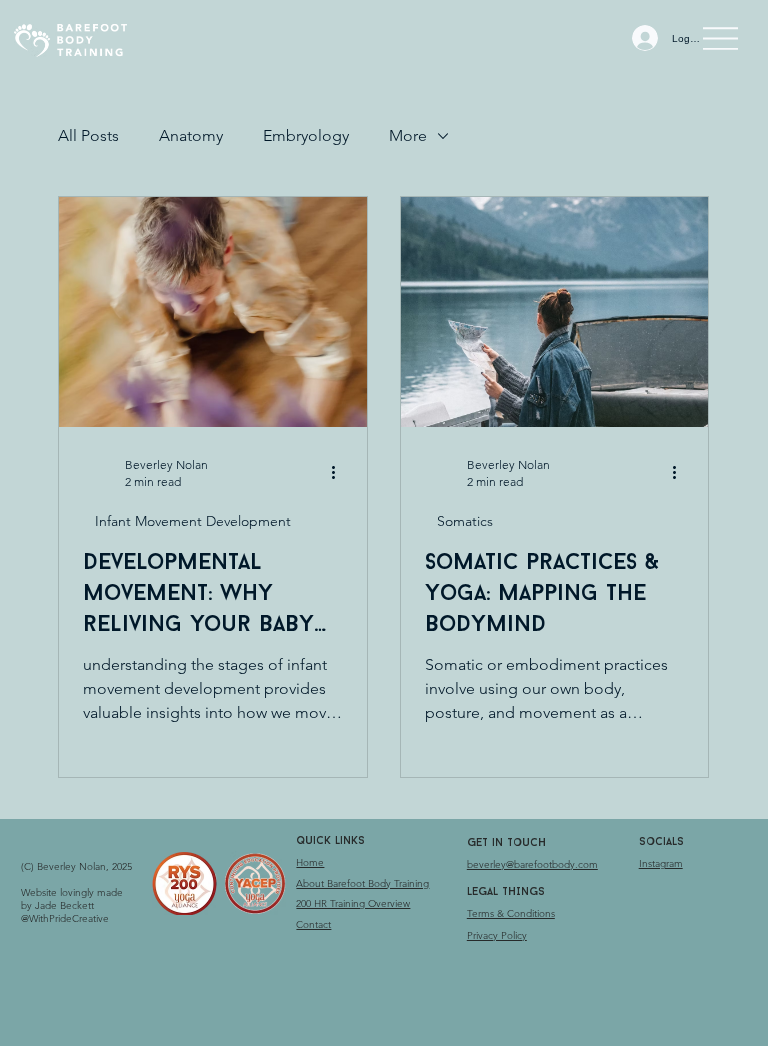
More (408, 135)
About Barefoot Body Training (362, 883)
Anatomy (191, 135)
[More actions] (340, 472)
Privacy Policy (497, 935)
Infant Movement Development (193, 521)
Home (310, 862)
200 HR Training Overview (353, 903)
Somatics (465, 521)
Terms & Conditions (511, 913)
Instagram (661, 863)
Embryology (306, 135)
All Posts (88, 135)
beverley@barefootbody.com (532, 864)
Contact (313, 924)
